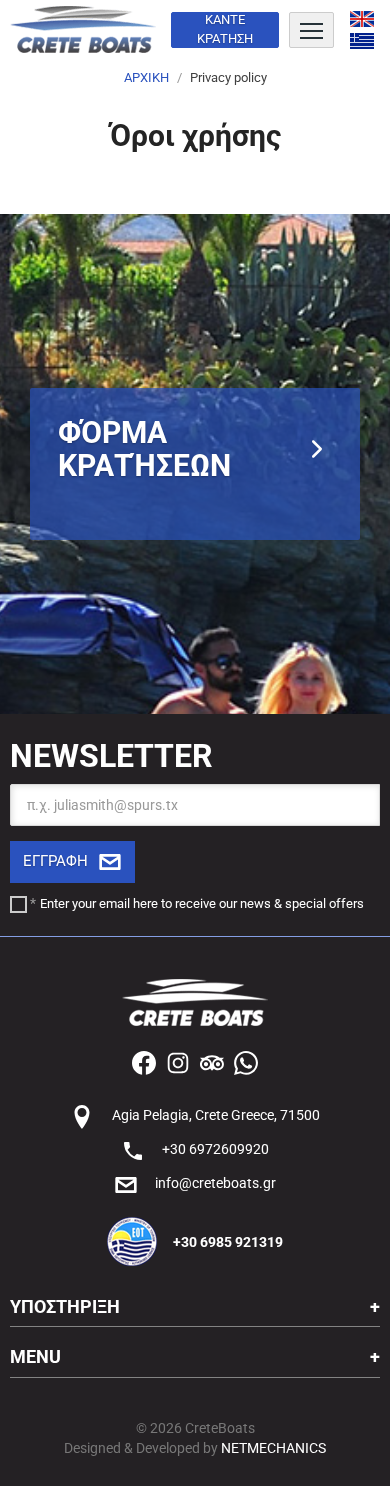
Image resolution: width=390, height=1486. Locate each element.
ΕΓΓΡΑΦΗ (55, 861)
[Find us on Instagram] (178, 1061)
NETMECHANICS (273, 1448)
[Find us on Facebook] (144, 1061)
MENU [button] (35, 1356)
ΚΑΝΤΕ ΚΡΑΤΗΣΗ (225, 29)
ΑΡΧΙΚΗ (146, 77)
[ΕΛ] (362, 41)
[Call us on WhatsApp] (246, 1061)
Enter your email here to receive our (202, 903)
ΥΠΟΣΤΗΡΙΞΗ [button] (65, 1306)
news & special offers (302, 903)
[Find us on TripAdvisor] (212, 1061)
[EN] (362, 18)
